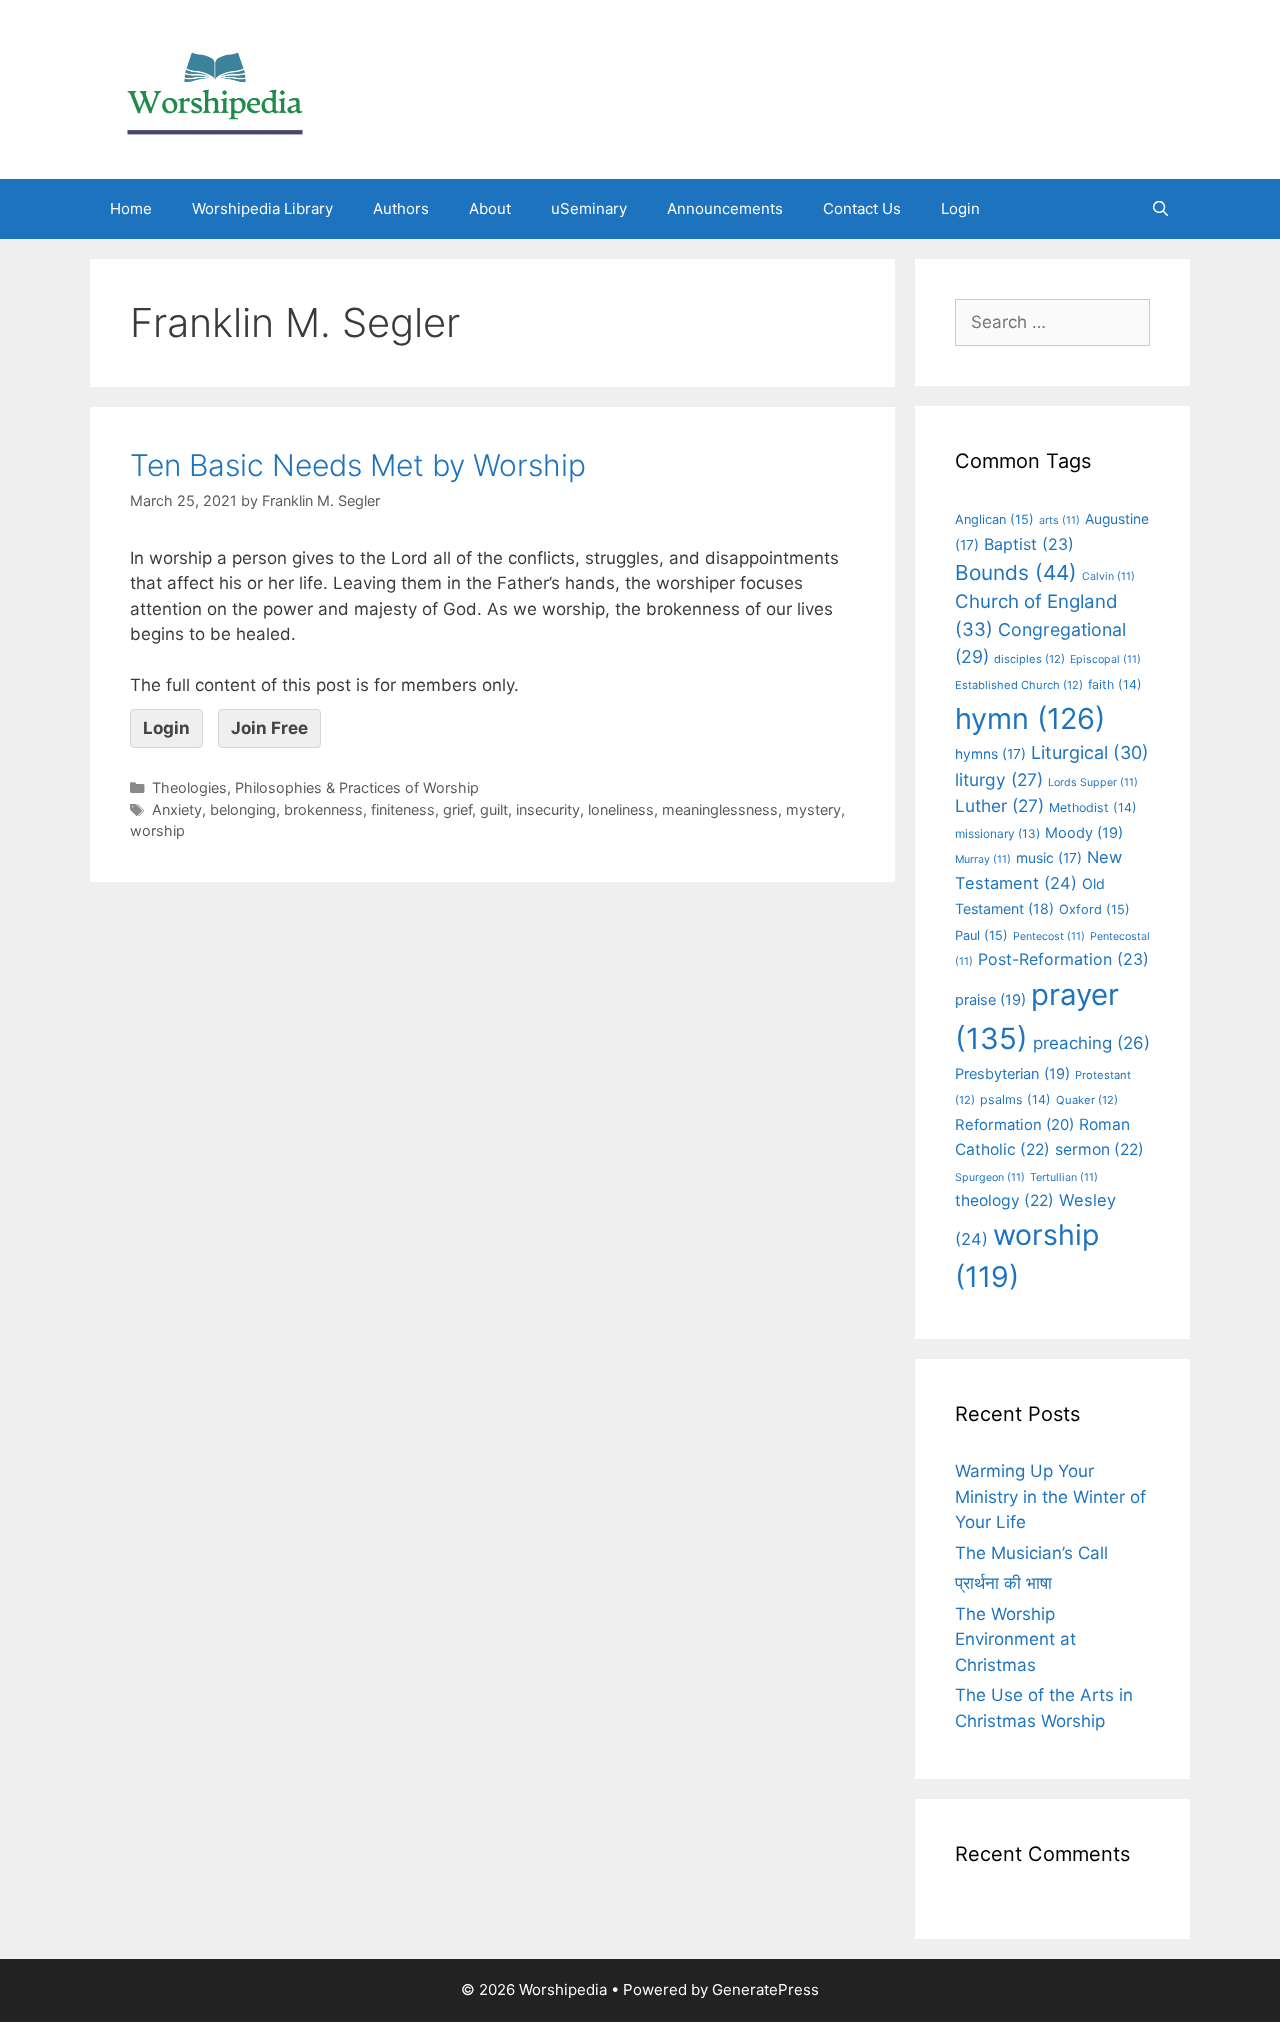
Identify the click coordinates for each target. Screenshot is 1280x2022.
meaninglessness (720, 809)
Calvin (1108, 576)
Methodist (1093, 807)
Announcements (725, 208)
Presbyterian (1012, 1074)
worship (157, 830)
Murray (983, 859)
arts (1059, 520)
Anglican (994, 519)
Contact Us (862, 208)
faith (1115, 684)
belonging (243, 809)
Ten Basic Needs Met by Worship (358, 465)
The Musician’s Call (1031, 1553)
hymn (1030, 718)
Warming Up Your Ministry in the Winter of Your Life (1050, 1496)
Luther (999, 805)
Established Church (1019, 685)
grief (457, 809)
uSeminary (589, 208)
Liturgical (1090, 752)
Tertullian (1064, 1177)
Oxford (1094, 909)
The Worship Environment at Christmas (1015, 1639)
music (1049, 858)
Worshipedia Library (262, 208)
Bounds (1016, 572)
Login (960, 208)
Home (131, 208)
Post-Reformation (1063, 959)
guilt (494, 809)
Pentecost (1049, 936)
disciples (1029, 659)
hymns (990, 754)
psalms (1015, 1099)
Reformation (1014, 1125)
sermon (1099, 1149)
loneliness (621, 809)
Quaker (1087, 1100)
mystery (813, 809)
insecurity (548, 809)
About (490, 208)
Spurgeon (990, 1177)
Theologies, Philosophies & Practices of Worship (315, 787)
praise (990, 1000)
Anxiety (177, 809)
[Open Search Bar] (1160, 209)
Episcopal (1105, 659)
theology (1004, 1200)
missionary (997, 833)
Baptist (1029, 544)
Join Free (269, 728)
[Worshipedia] (215, 88)
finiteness (403, 809)
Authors (401, 208)
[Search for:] (1052, 322)
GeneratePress (765, 1989)
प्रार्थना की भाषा (1003, 1583)
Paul (981, 935)
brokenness (323, 809)
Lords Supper (1093, 782)
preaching (1091, 1043)
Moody (1084, 833)
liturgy (999, 779)
